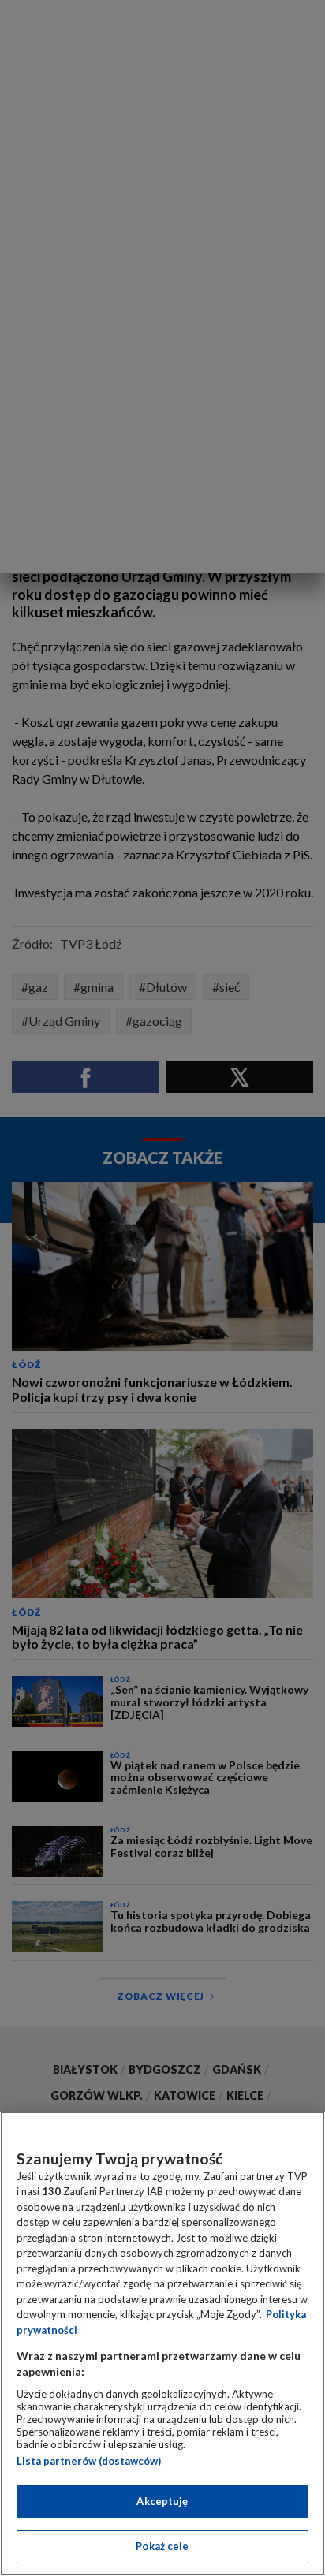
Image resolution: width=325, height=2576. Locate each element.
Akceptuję (162, 2501)
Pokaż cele (162, 2546)
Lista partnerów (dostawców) (89, 2461)
